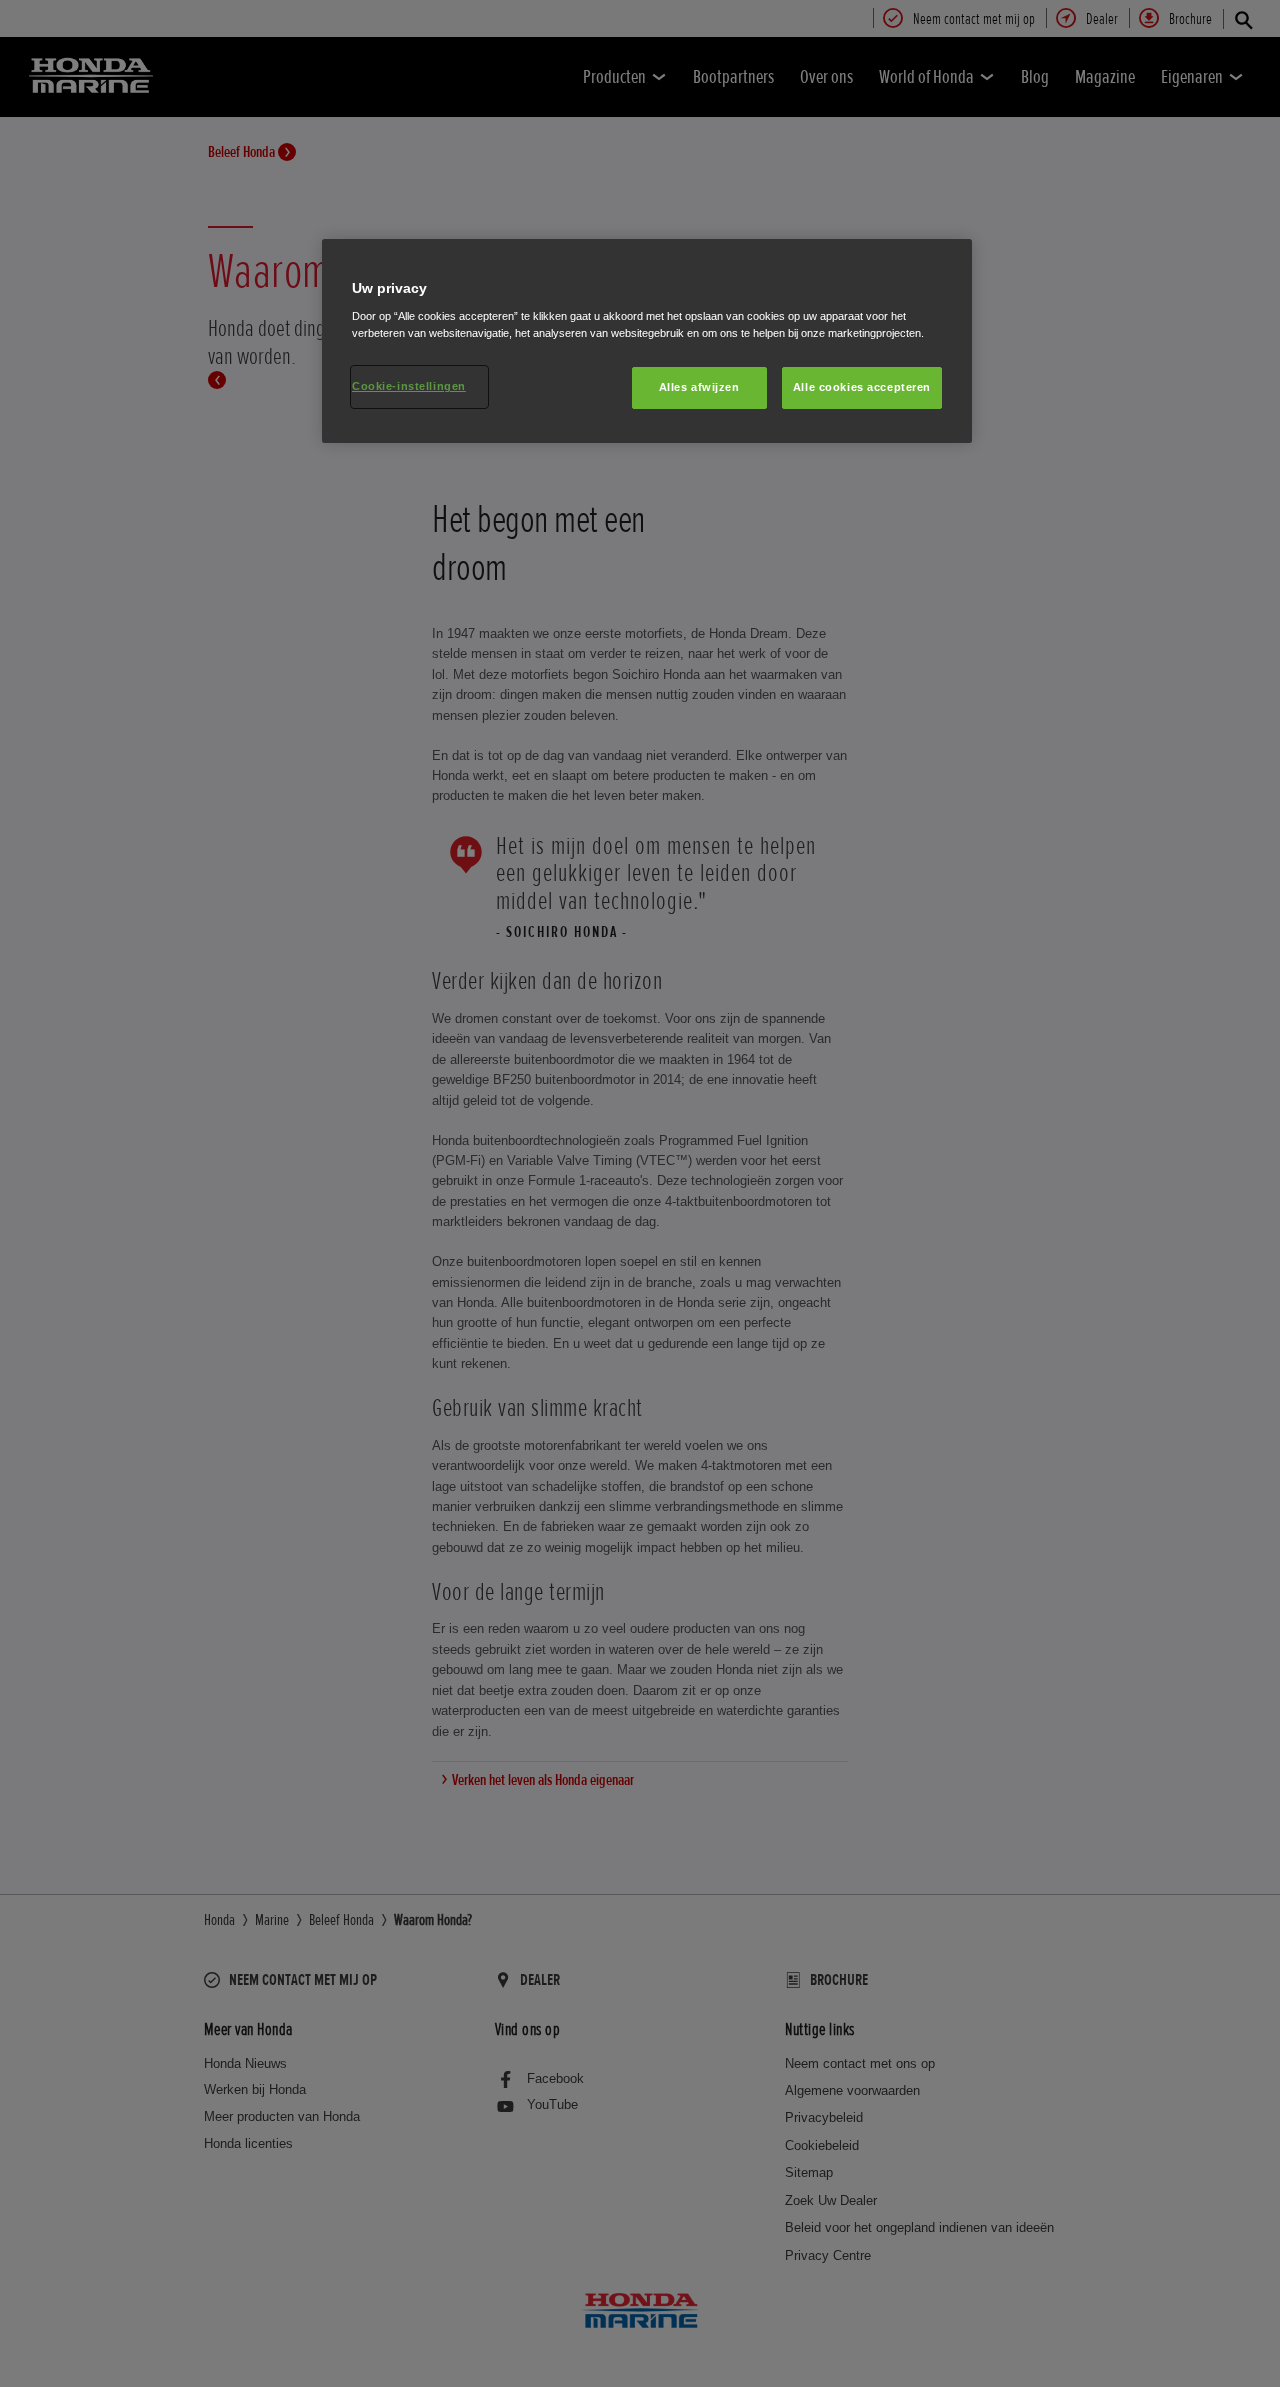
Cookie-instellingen (409, 386)
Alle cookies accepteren (862, 387)
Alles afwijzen (699, 387)
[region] (647, 341)
